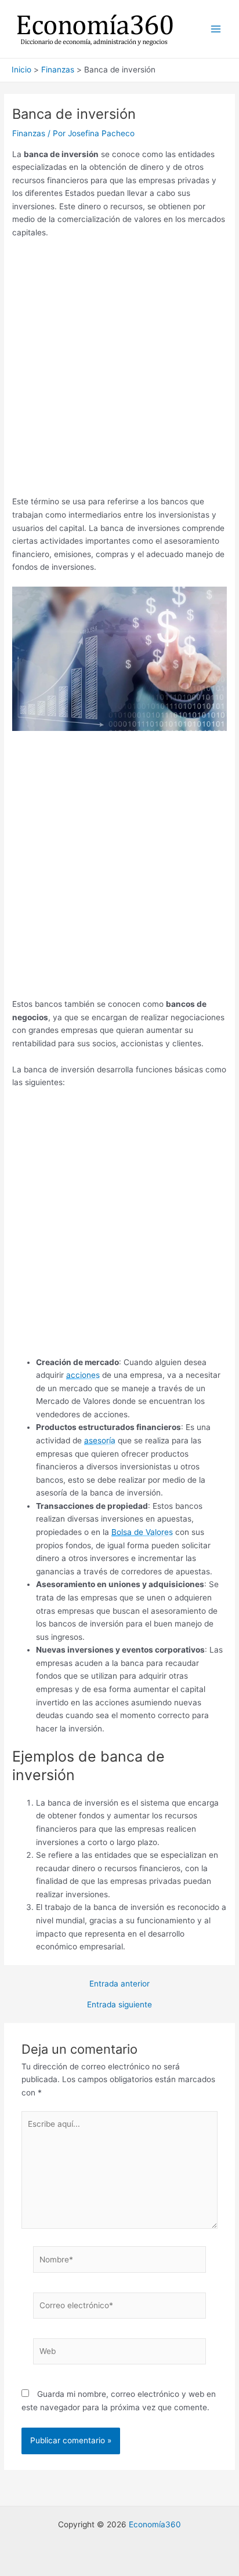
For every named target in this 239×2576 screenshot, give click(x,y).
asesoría (100, 1440)
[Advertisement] (119, 371)
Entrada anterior (119, 1984)
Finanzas (29, 133)
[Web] (120, 2353)
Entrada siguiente (119, 2005)
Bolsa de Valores (142, 1532)
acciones (83, 1375)
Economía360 (155, 2524)
